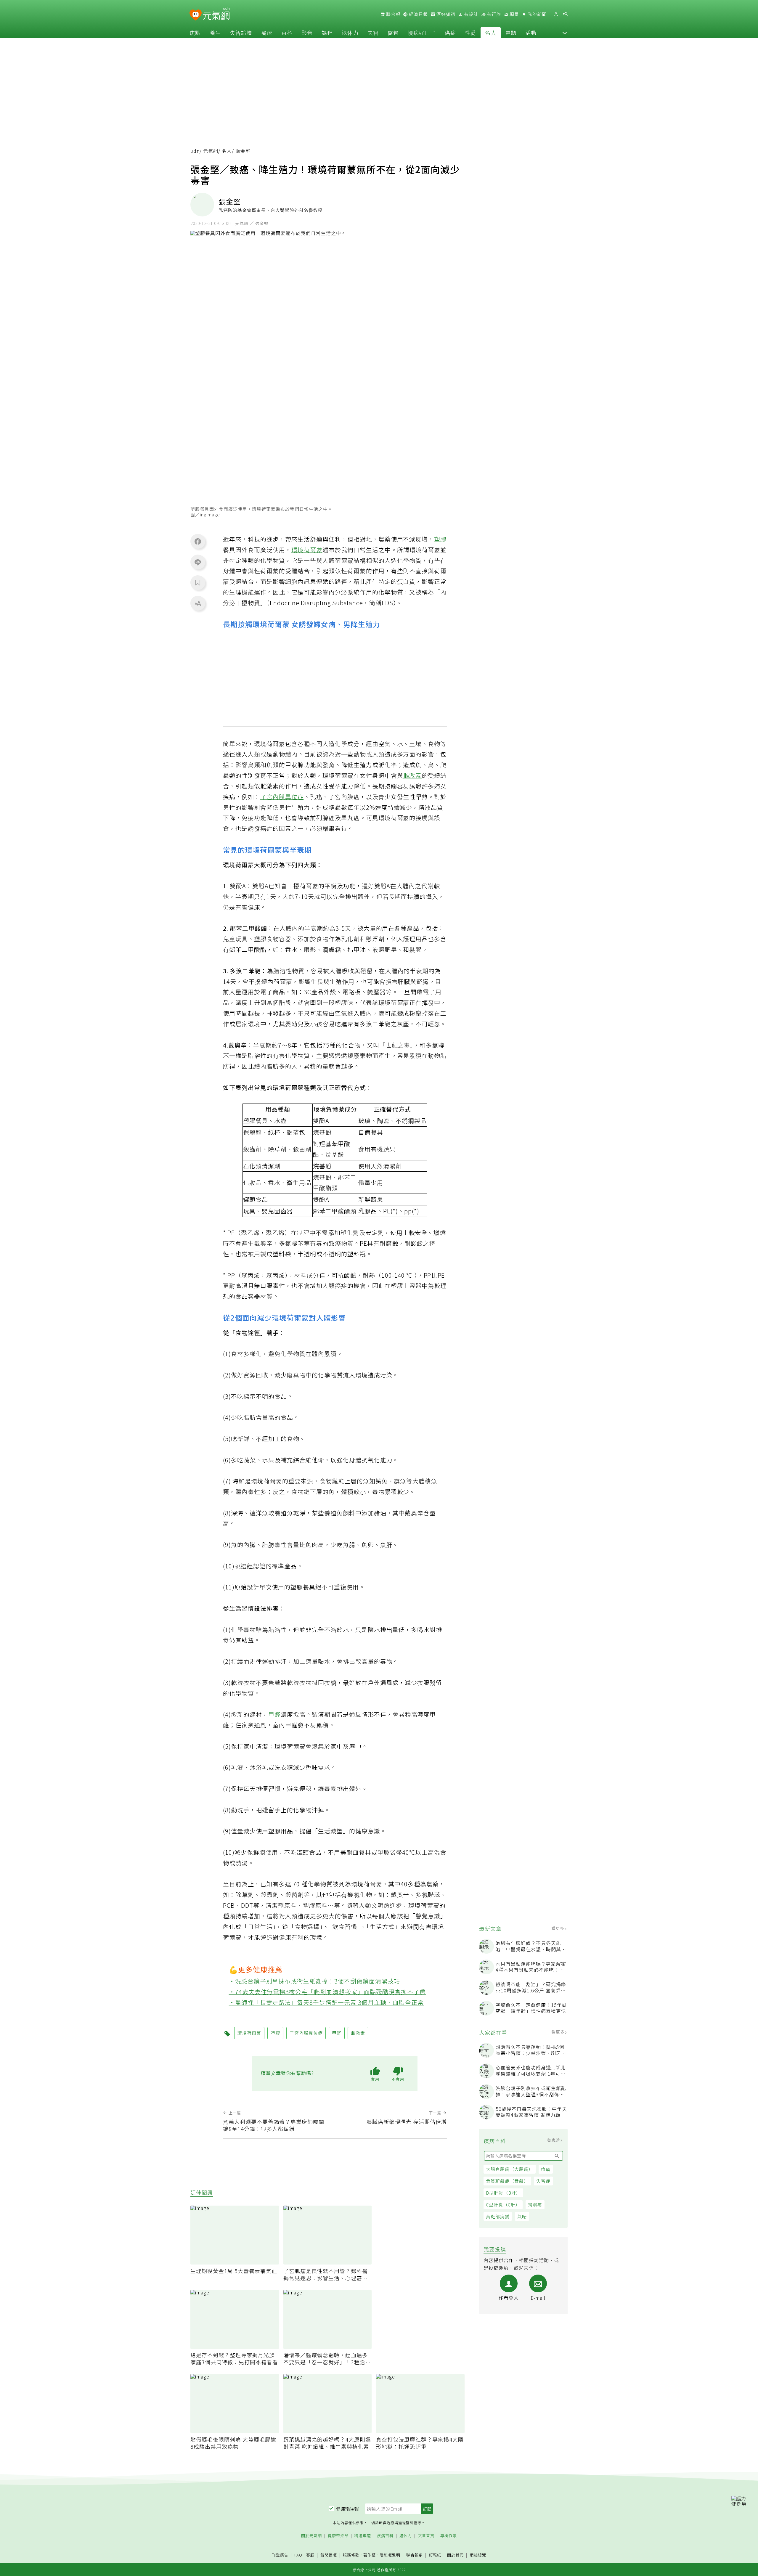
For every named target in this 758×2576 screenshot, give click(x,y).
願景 (514, 14)
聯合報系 (415, 2555)
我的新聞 (537, 14)
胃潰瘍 (535, 2205)
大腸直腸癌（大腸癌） (510, 2169)
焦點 (195, 33)
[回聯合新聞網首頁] (196, 15)
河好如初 (445, 14)
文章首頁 (426, 2536)
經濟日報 (418, 14)
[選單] (565, 14)
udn (195, 151)
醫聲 (393, 33)
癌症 (450, 33)
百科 (287, 33)
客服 (310, 2555)
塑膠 (440, 539)
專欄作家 (449, 2536)
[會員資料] (556, 14)
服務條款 (351, 2555)
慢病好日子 (422, 33)
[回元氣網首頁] (216, 14)
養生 (215, 33)
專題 (511, 33)
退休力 (350, 33)
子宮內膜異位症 (282, 797)
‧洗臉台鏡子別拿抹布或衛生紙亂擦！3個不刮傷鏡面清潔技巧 (315, 1981)
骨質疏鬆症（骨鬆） (507, 2181)
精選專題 (363, 2536)
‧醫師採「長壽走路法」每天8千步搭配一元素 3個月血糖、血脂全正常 (326, 2002)
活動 (531, 33)
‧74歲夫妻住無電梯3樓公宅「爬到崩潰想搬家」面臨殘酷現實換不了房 (327, 1992)
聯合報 (393, 14)
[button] (565, 33)
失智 (373, 33)
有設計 (470, 14)
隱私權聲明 (390, 2555)
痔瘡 (546, 2169)
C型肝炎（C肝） (503, 2205)
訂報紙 (435, 2555)
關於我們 (455, 2555)
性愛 (470, 33)
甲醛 (274, 1714)
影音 (307, 33)
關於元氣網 (311, 2536)
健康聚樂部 (338, 2536)
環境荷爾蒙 (307, 550)
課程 (327, 33)
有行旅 (493, 14)
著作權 (370, 2555)
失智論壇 (241, 33)
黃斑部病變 (498, 2216)
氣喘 (522, 2216)
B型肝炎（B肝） (503, 2193)
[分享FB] (198, 541)
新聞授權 (329, 2555)
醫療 (267, 33)
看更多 (559, 1928)
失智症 (543, 2181)
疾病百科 (385, 2536)
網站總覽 (478, 2555)
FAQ (298, 2555)
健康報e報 (348, 2509)
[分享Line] (198, 562)
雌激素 (413, 775)
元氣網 (211, 151)
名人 (491, 33)
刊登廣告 (280, 2555)
